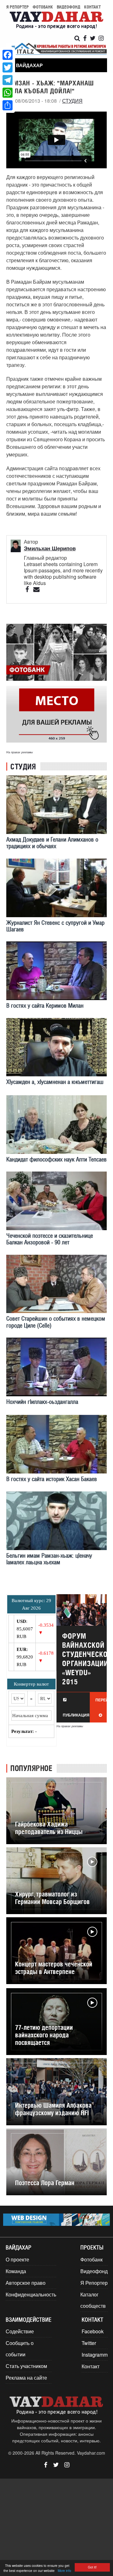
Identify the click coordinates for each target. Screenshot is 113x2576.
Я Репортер (94, 2283)
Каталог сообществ (93, 2300)
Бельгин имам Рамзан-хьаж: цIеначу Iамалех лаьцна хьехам (49, 1559)
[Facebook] (8, 55)
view (82, 1658)
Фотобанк (43, 7)
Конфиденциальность (31, 2294)
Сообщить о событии (20, 2349)
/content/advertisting (56, 714)
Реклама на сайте (26, 2378)
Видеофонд (69, 7)
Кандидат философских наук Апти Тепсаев (56, 1159)
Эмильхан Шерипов (50, 548)
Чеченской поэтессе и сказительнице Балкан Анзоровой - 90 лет (50, 1239)
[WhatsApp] (8, 93)
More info (65, 2570)
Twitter (89, 2343)
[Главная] (56, 21)
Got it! (92, 2567)
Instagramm (95, 2355)
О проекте (17, 2259)
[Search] (77, 38)
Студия (72, 101)
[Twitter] (8, 67)
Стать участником (26, 2366)
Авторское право (26, 2283)
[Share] (8, 105)
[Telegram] (8, 80)
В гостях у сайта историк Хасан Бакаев (52, 1479)
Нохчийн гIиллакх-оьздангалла (42, 1402)
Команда (16, 2271)
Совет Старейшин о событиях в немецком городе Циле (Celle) (56, 1322)
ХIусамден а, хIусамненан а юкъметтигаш (55, 1082)
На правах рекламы (20, 752)
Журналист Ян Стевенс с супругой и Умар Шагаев (55, 926)
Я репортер (18, 7)
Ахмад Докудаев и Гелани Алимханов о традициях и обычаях (52, 843)
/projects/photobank (56, 652)
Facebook (93, 2331)
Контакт (92, 7)
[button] (27, 65)
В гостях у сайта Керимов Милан (45, 1006)
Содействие (20, 2331)
